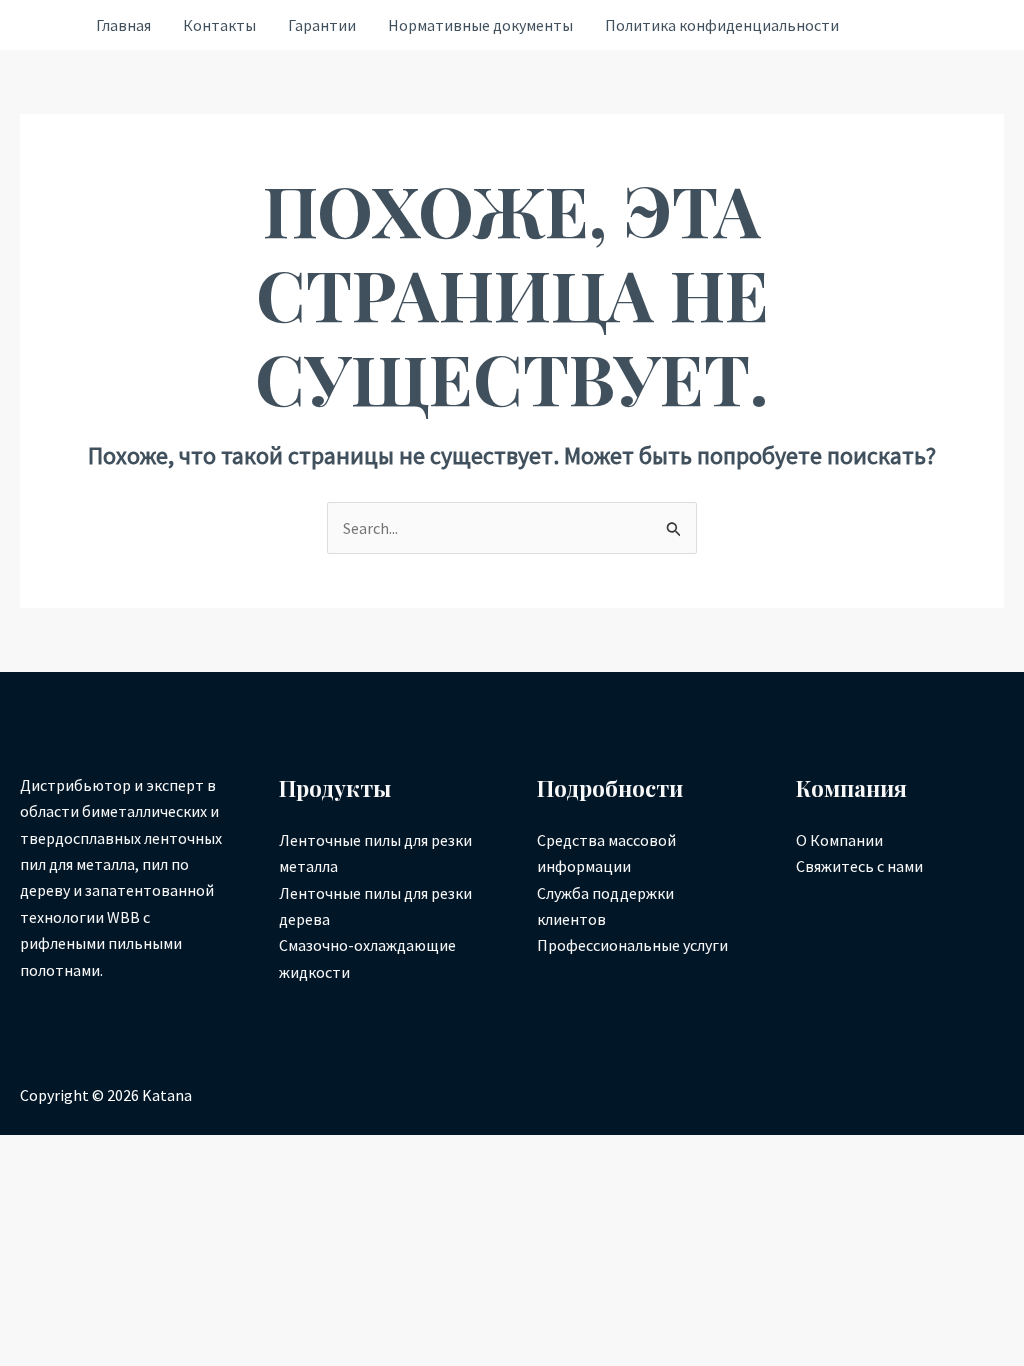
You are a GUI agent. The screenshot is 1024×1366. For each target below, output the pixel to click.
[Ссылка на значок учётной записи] (47, 25)
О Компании (839, 840)
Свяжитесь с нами (859, 866)
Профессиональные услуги (632, 945)
